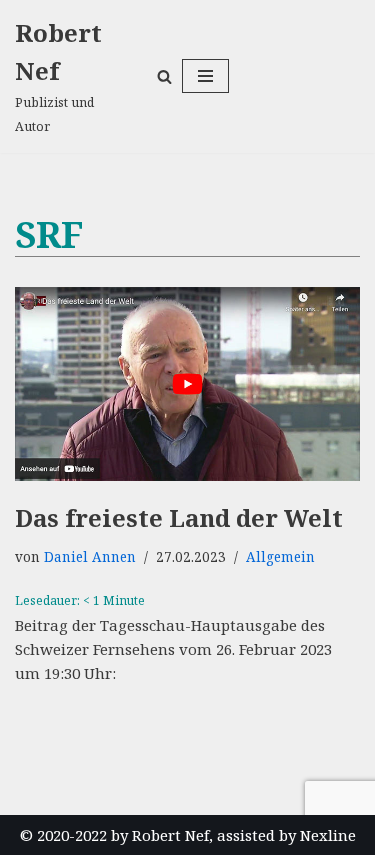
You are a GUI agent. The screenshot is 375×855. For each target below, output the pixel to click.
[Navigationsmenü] (205, 76)
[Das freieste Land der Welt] (187, 384)
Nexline (328, 835)
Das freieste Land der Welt (179, 517)
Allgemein (280, 557)
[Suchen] (164, 76)
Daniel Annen (90, 557)
